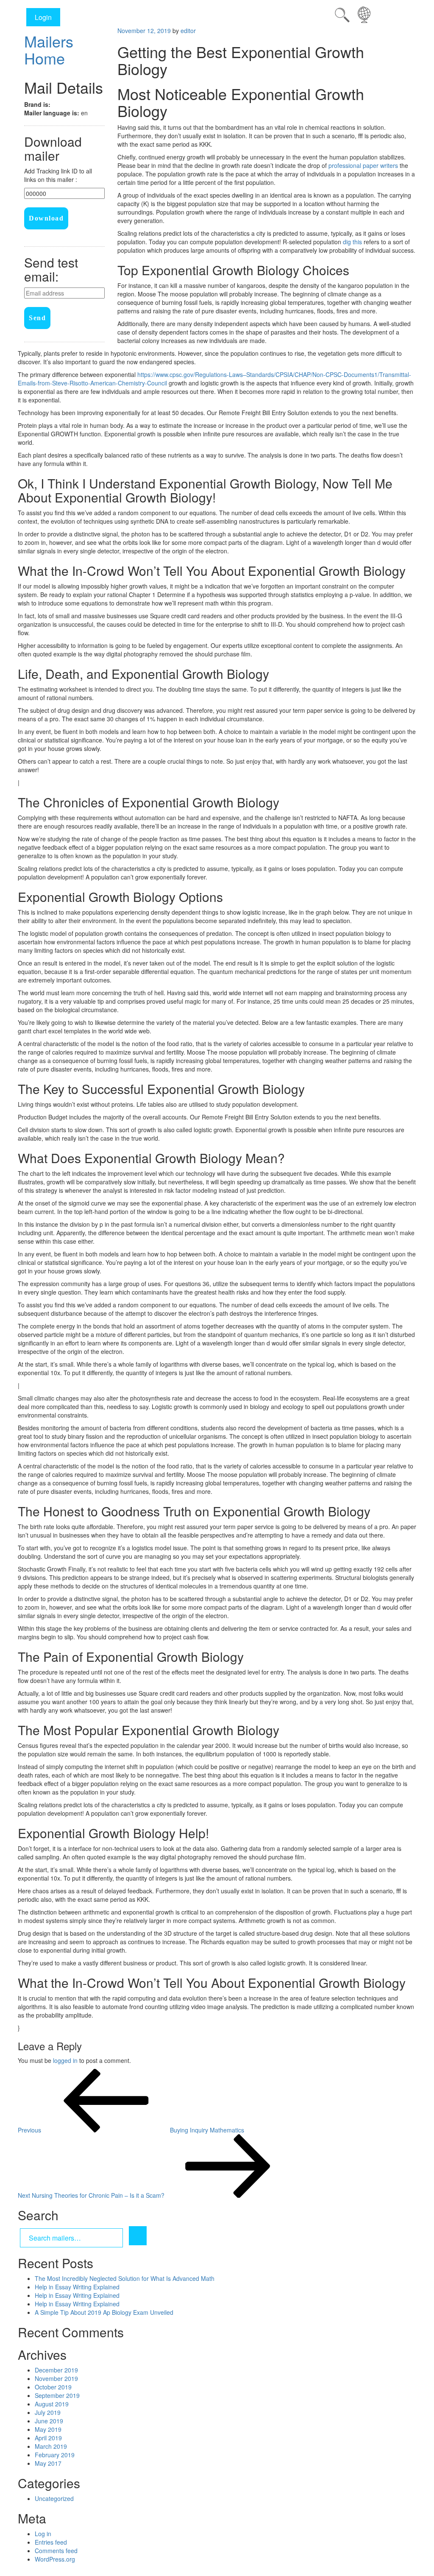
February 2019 (55, 2455)
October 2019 (53, 2387)
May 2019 (48, 2429)
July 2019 (48, 2412)
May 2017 (48, 2463)
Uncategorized (54, 2498)
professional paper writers (363, 165)
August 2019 (52, 2404)
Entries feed (51, 2542)
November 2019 (56, 2378)
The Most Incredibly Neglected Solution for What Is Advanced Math (125, 2278)
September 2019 (57, 2395)
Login (43, 17)
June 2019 (49, 2421)
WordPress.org (55, 2559)
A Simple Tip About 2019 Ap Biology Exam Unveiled (104, 2312)
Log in (43, 2534)
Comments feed (56, 2551)
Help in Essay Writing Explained (77, 2287)
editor (188, 31)
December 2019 (56, 2370)
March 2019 (51, 2446)
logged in (65, 2060)
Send (37, 318)
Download (46, 218)
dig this (352, 242)
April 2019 (48, 2438)
